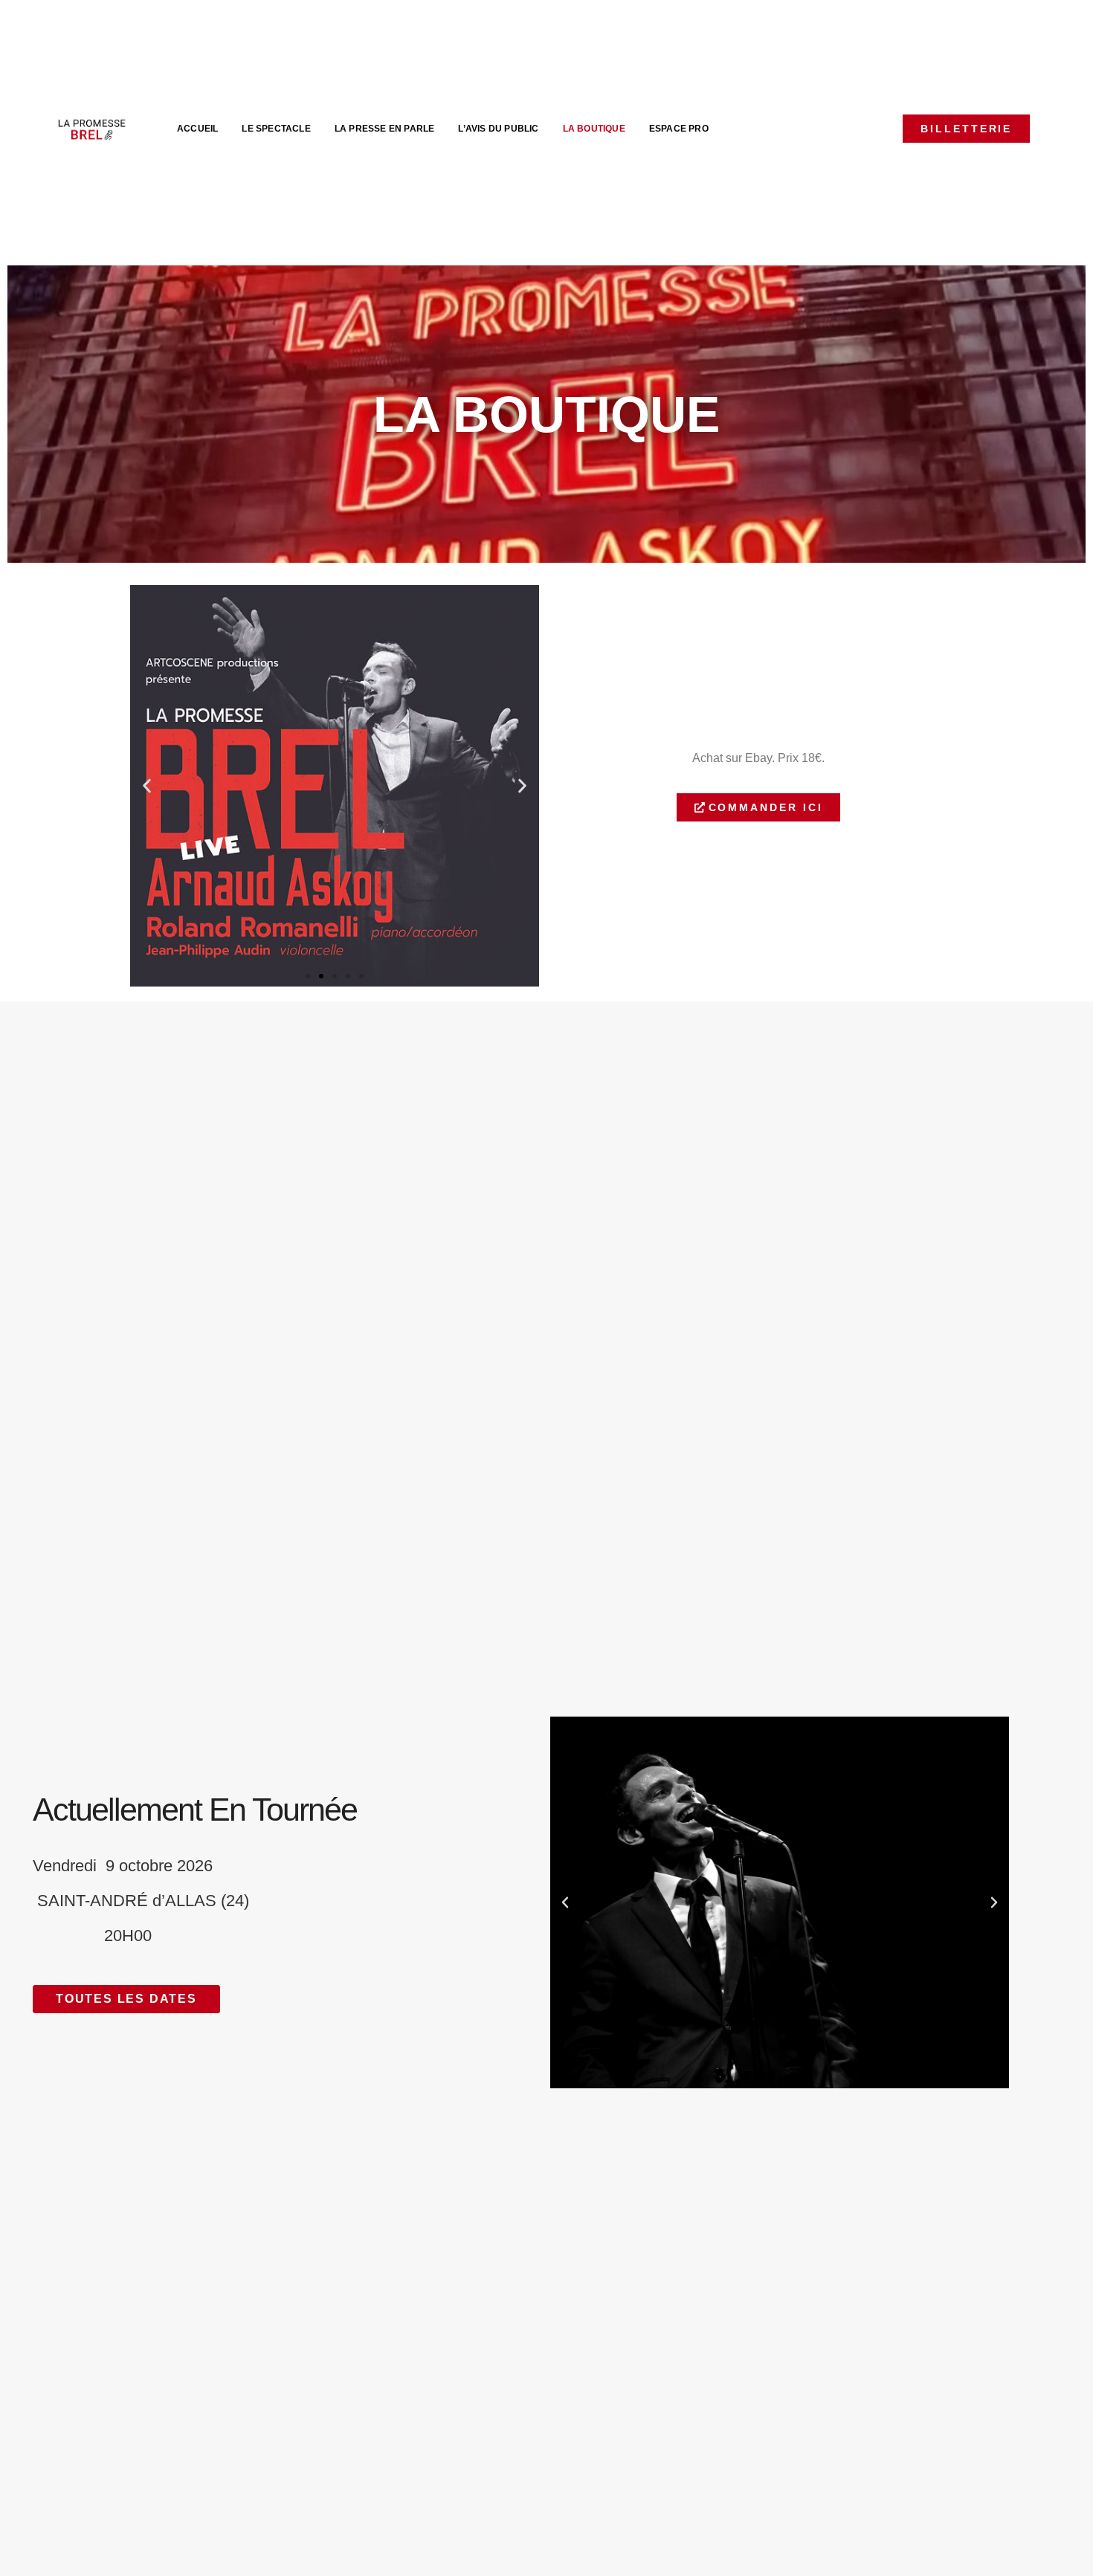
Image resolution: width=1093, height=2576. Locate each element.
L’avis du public (498, 129)
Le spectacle (276, 129)
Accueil (197, 129)
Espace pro (679, 129)
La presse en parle (385, 129)
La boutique (594, 129)
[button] (147, 785)
